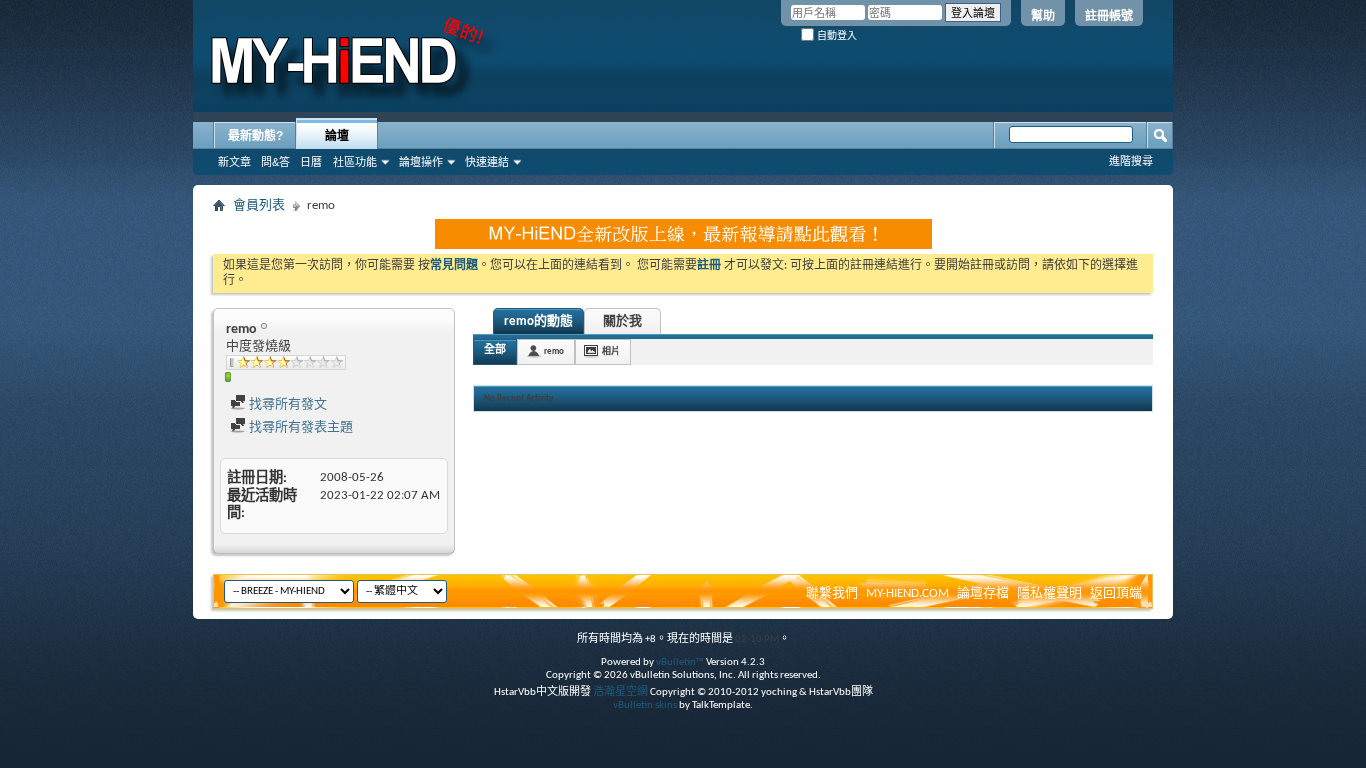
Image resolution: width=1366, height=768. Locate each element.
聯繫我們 (832, 593)
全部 (495, 350)
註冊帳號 (1109, 16)
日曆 (311, 162)
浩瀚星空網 (620, 692)
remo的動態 (538, 321)
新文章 (234, 162)
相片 (611, 351)
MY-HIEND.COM (907, 593)
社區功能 (355, 162)
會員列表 (259, 205)
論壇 (337, 136)
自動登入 (835, 35)
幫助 (1043, 16)
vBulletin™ (680, 662)
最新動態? (255, 136)
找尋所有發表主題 (299, 427)
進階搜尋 (1131, 161)
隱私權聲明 (1049, 593)
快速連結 (487, 162)
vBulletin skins (645, 705)
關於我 (622, 321)
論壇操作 (421, 162)
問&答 (275, 162)
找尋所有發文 (286, 404)
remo (554, 351)
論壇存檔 (983, 593)
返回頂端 (1116, 593)
